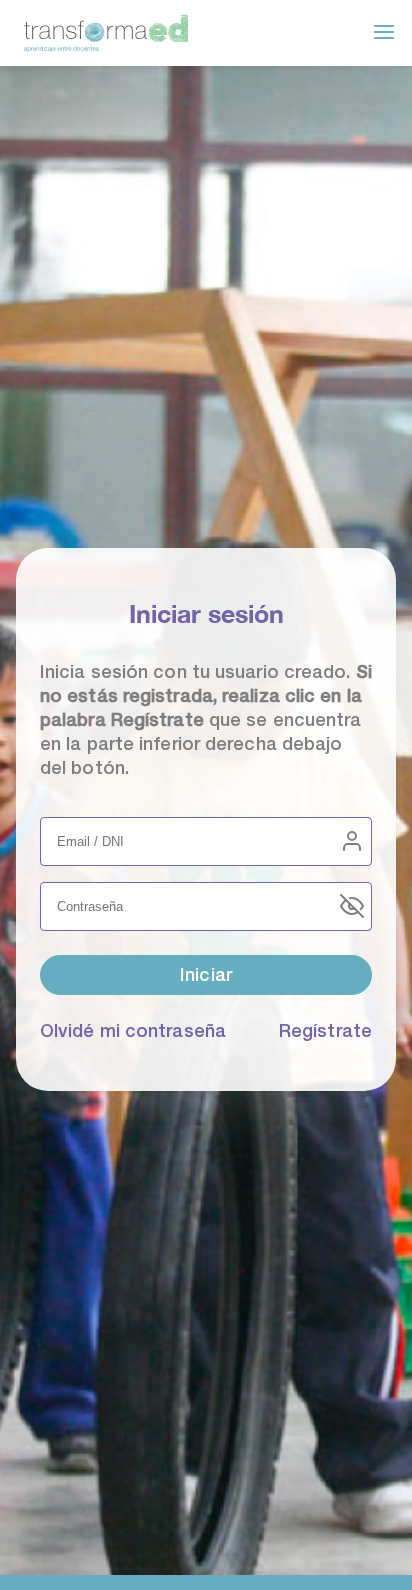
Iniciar (206, 974)
